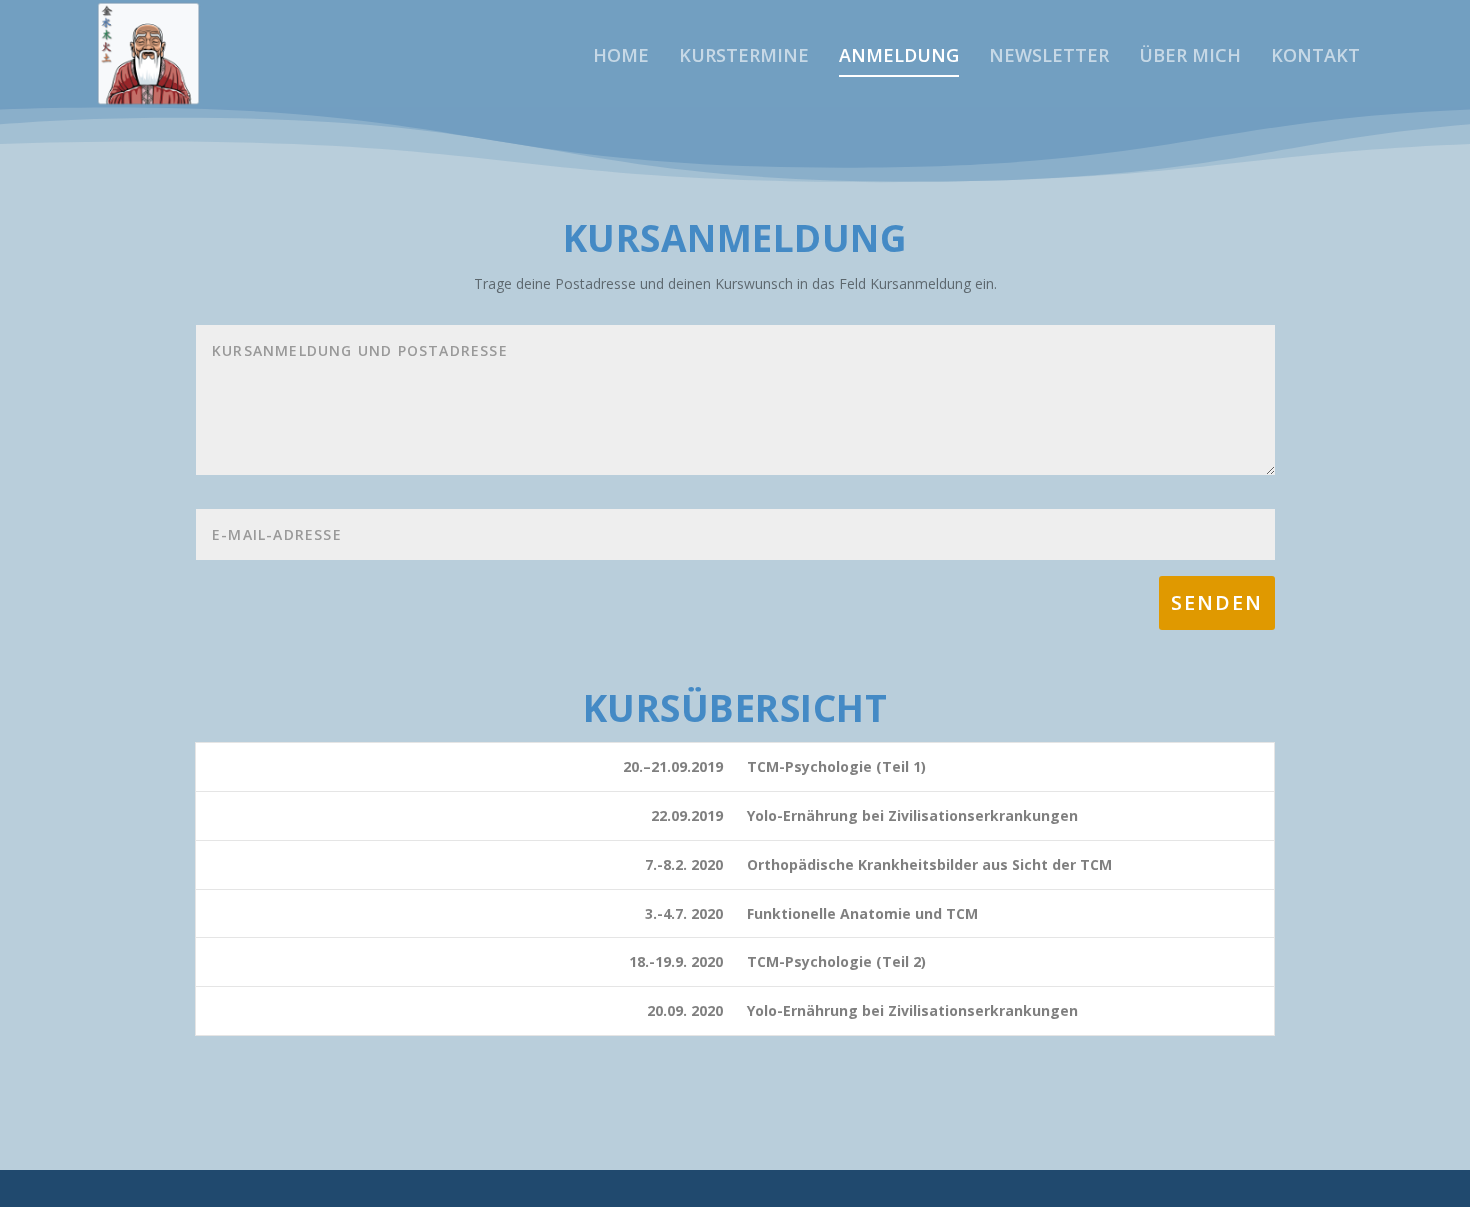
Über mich (1190, 57)
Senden (1217, 602)
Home (621, 57)
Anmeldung (899, 57)
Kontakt (1315, 57)
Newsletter (1049, 57)
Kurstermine (744, 57)
